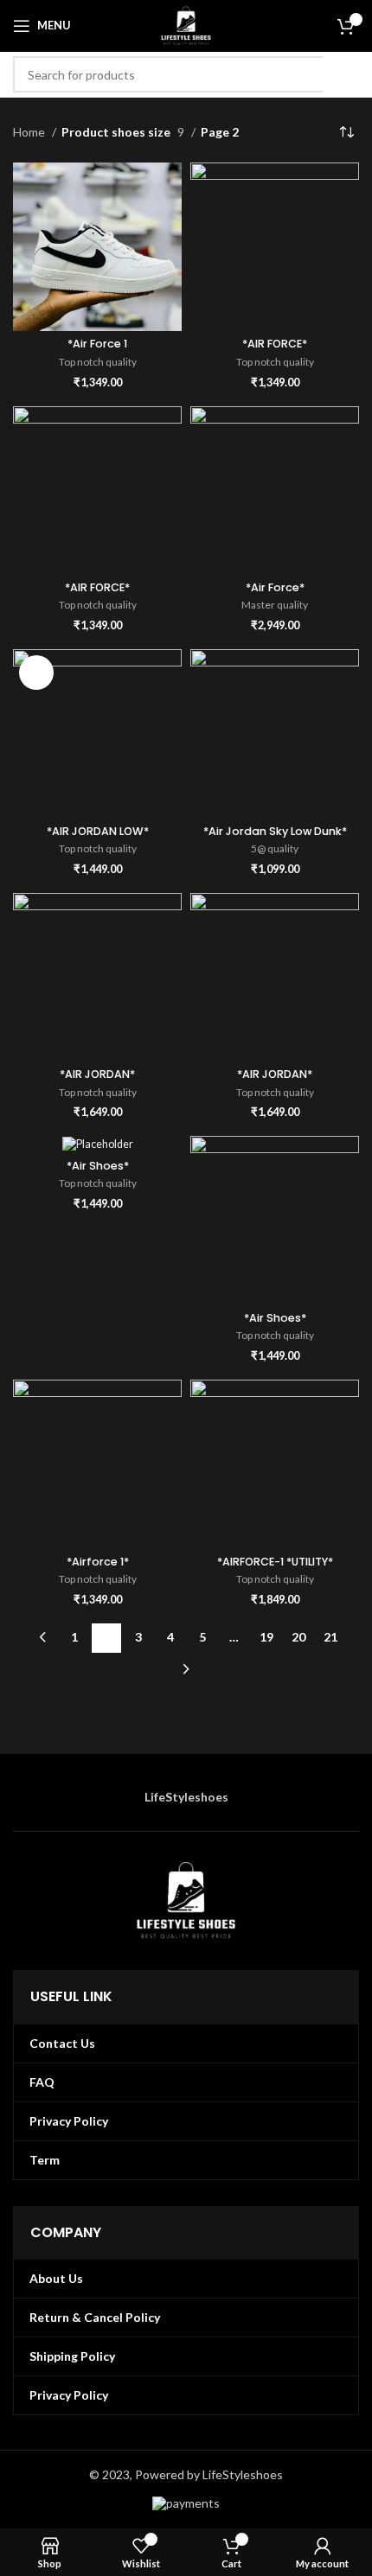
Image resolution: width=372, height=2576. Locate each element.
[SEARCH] (341, 74)
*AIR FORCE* (275, 344)
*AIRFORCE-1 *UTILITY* (275, 1562)
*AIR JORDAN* (97, 1074)
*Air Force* (275, 587)
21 (330, 1637)
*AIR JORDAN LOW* (98, 831)
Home (30, 132)
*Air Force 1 (97, 344)
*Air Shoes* (98, 1166)
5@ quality (275, 848)
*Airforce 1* (98, 1562)
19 (266, 1637)
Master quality (275, 605)
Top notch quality (98, 362)
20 (298, 1637)
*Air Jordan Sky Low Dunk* (275, 831)
